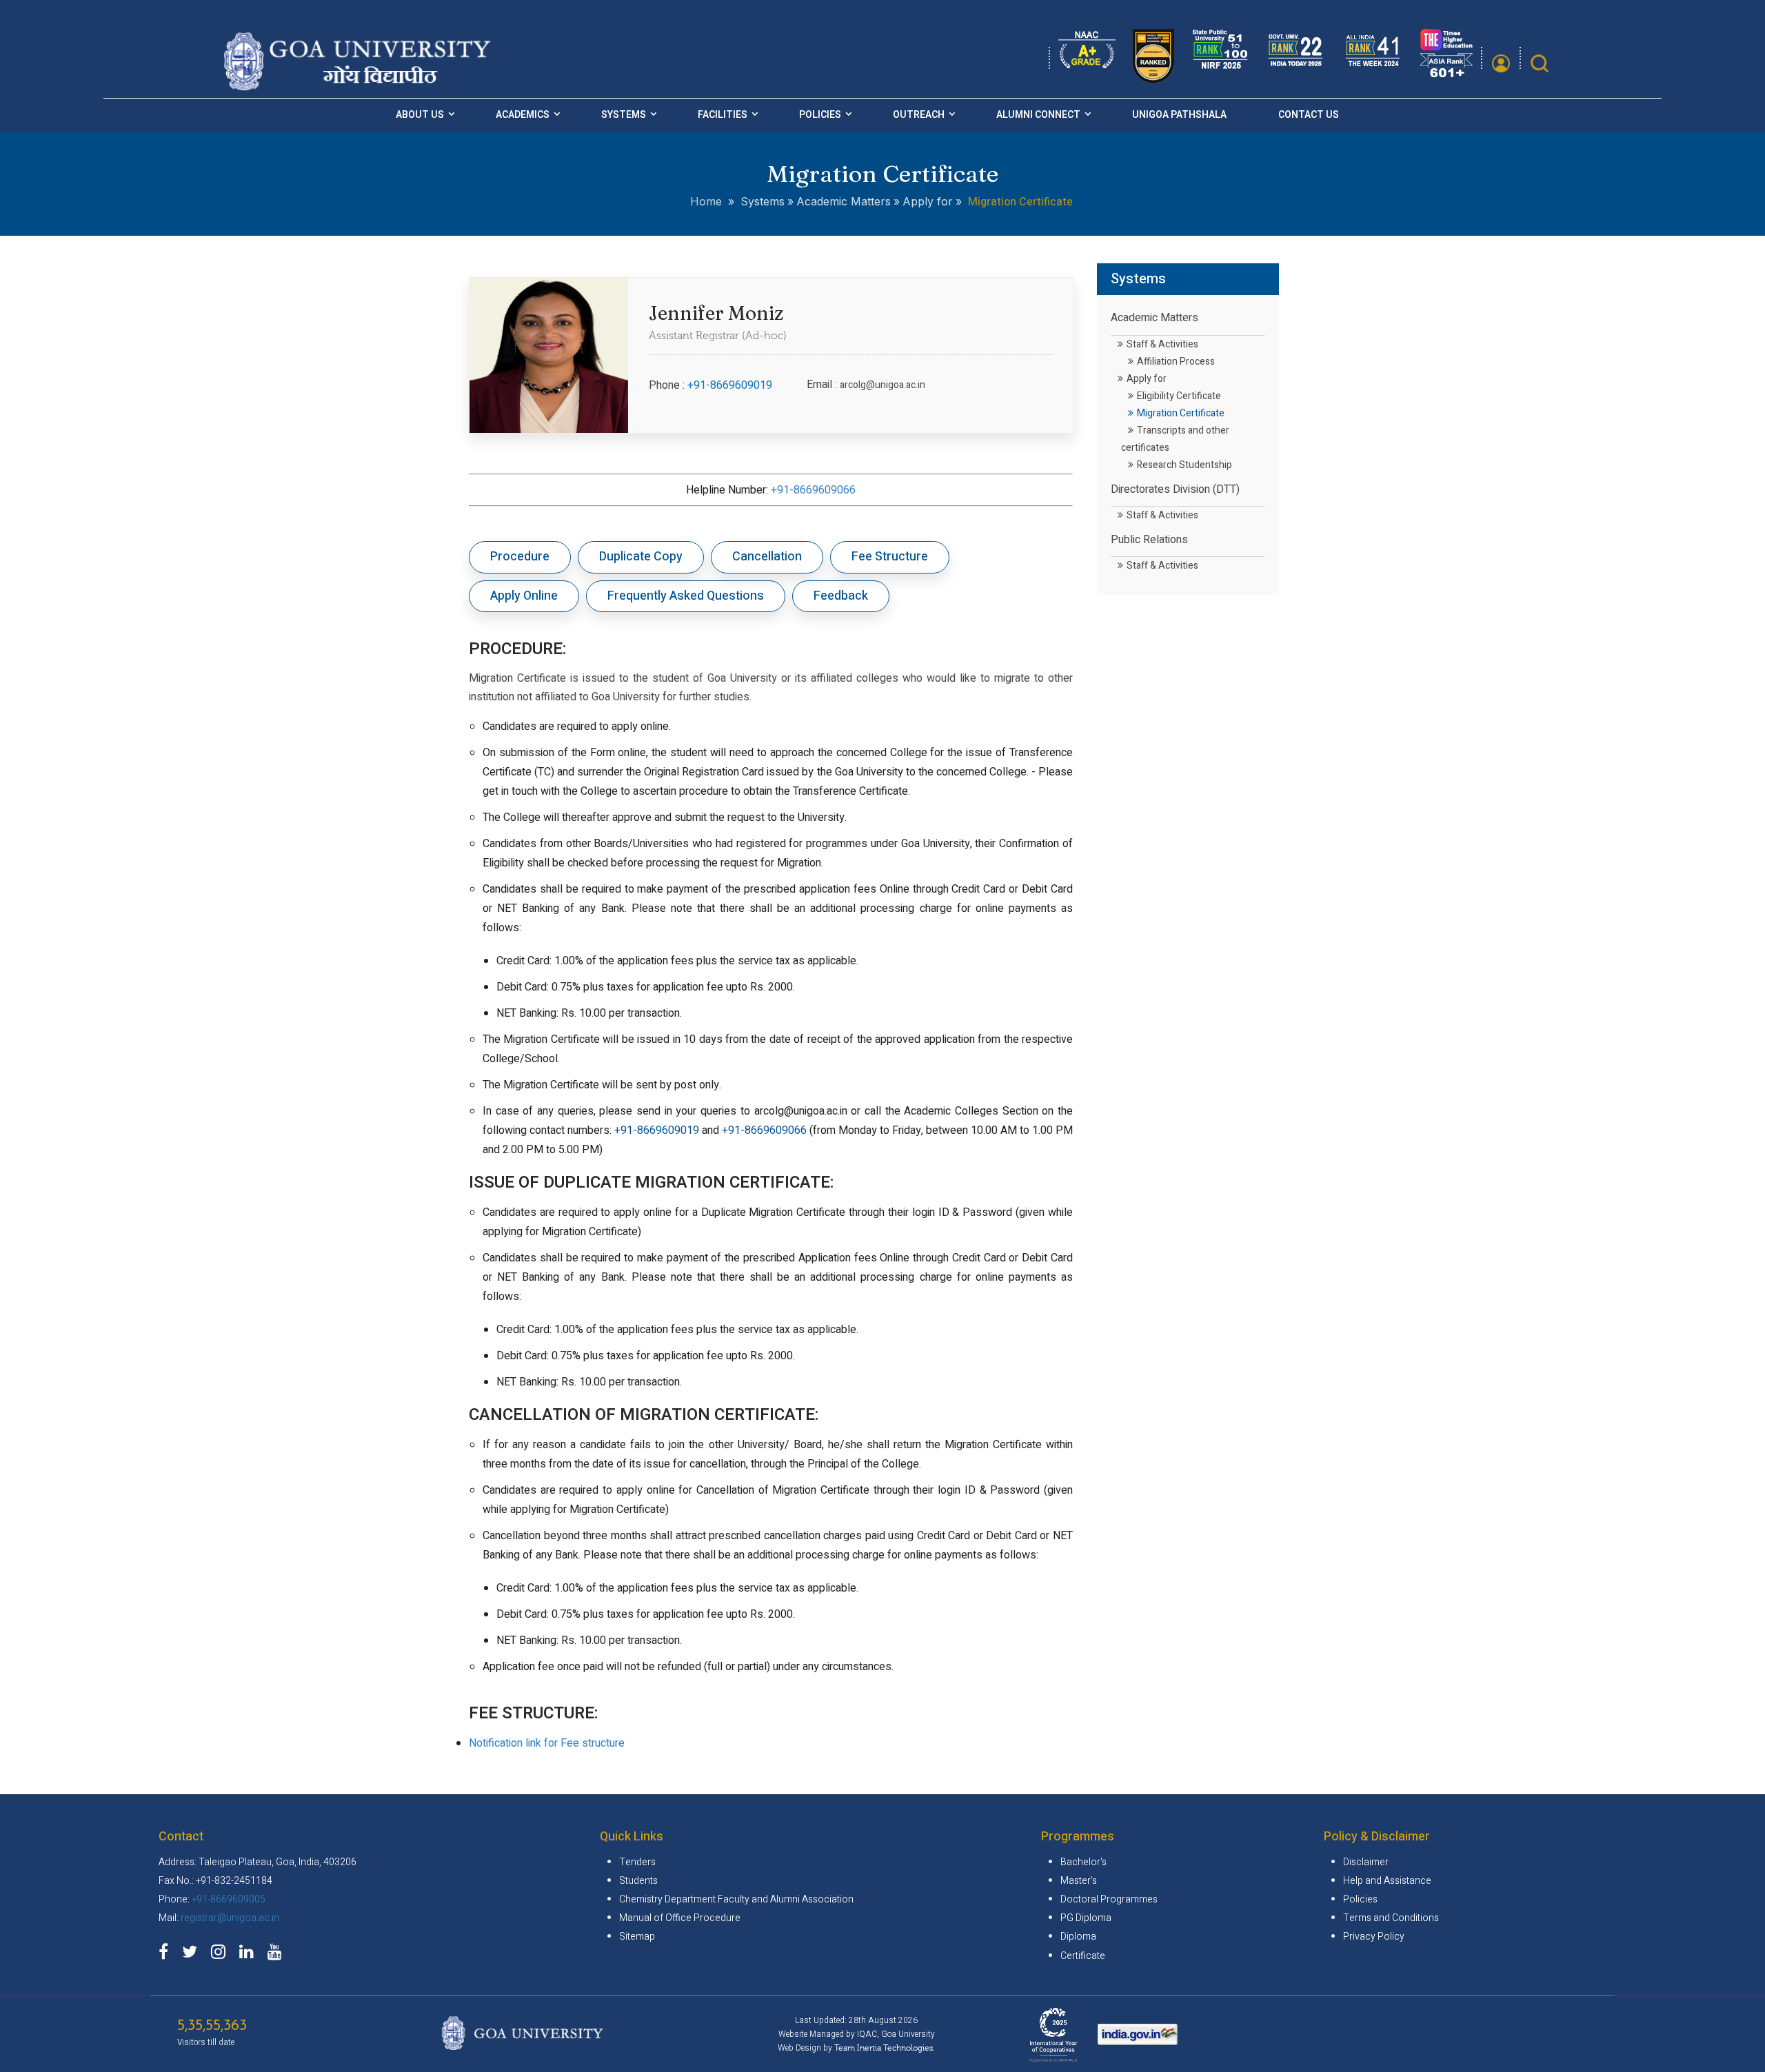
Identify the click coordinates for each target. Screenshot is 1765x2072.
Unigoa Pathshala (1179, 115)
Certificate (1083, 1956)
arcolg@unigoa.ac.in (882, 385)
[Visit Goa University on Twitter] (193, 1954)
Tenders (637, 1862)
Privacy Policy (1374, 1937)
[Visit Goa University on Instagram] (222, 1954)
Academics (523, 115)
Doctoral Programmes (1109, 1899)
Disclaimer (1366, 1862)
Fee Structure (890, 557)
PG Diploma (1086, 1918)
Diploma (1078, 1937)
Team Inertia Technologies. (885, 2048)
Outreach (919, 115)
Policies (820, 115)
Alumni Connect (1038, 115)
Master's (1079, 1881)
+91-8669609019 (730, 385)
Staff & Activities (1162, 344)
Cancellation (767, 557)
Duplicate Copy (641, 557)
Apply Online (524, 596)
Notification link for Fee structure (547, 1743)
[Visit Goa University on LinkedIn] (250, 1954)
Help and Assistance (1387, 1881)
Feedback (841, 596)
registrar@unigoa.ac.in (230, 1918)
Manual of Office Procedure (680, 1918)
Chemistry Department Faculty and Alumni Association (736, 1899)
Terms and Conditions (1391, 1918)
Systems (624, 115)
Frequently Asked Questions (686, 596)
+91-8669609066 (813, 490)
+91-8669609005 (229, 1899)
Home (706, 201)
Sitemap (637, 1937)
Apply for (1147, 379)
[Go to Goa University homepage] (360, 86)
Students (638, 1881)
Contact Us (1309, 115)
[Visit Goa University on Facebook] (167, 1954)
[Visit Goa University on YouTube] (278, 1954)
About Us (420, 115)
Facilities (723, 115)
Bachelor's (1083, 1862)
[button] (1501, 63)
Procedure (520, 557)
